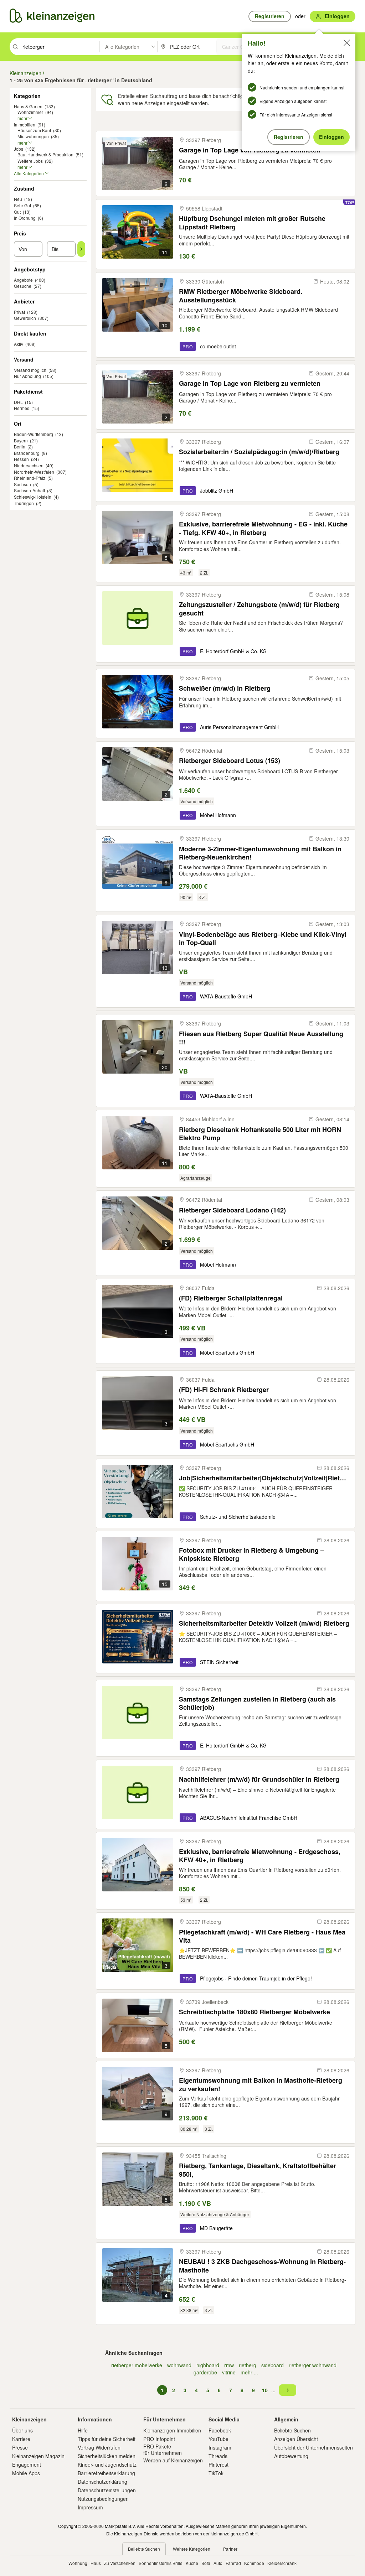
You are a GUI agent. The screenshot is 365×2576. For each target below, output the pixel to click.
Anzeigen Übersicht (296, 2439)
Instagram (220, 2447)
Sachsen (22, 484)
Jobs (19, 149)
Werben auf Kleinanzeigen (173, 2460)
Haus (96, 2563)
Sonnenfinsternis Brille (161, 2563)
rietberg (248, 2365)
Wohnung (78, 2563)
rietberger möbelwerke (137, 2365)
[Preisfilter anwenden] (81, 249)
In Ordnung (25, 218)
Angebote (23, 280)
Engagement (27, 2465)
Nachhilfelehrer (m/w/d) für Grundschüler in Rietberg (259, 1779)
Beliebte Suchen (292, 2430)
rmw (229, 2365)
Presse (20, 2447)
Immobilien (25, 124)
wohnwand (179, 2365)
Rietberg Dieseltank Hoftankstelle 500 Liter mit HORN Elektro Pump (260, 1134)
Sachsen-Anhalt (29, 490)
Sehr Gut (22, 205)
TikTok (216, 2473)
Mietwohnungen (33, 136)
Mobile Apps (26, 2473)
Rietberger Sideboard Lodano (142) (232, 1210)
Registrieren (289, 137)
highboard (208, 2365)
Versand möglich (30, 370)
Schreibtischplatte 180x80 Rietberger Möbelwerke (255, 2012)
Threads (218, 2456)
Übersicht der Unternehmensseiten (313, 2447)
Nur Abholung (27, 376)
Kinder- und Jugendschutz (107, 2465)
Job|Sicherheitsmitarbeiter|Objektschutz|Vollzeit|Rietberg (264, 1478)
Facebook (220, 2430)
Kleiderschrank (282, 2563)
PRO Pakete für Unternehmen (163, 2450)
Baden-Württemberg (34, 434)
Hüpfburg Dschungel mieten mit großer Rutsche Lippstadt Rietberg (252, 222)
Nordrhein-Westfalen (34, 472)
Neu (18, 199)
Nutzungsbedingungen (103, 2499)
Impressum (90, 2507)
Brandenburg (27, 453)
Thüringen (24, 503)
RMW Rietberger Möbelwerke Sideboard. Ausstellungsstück (241, 295)
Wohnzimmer (30, 112)
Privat (19, 312)
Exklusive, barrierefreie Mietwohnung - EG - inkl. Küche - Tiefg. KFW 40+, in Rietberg (263, 528)
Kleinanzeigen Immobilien (172, 2430)
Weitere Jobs (30, 161)
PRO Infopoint (159, 2439)
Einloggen (331, 137)
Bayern (21, 440)
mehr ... (249, 2372)
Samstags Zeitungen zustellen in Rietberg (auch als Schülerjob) (257, 1703)
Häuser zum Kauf (34, 130)
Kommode (254, 2563)
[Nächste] (288, 2390)
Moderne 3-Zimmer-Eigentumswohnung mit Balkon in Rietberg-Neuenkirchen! (260, 853)
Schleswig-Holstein (33, 497)
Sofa (206, 2563)
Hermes (22, 408)
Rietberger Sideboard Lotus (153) (230, 761)
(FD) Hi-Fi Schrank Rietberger (224, 1390)
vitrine (229, 2372)
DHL (18, 402)
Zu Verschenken (120, 2563)
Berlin (20, 446)
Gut (17, 212)
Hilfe (83, 2430)
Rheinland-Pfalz (30, 478)
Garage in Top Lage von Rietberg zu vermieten (250, 383)
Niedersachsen (29, 465)
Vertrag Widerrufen (99, 2447)
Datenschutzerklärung (102, 2482)
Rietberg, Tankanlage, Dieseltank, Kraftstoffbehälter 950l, (258, 2170)
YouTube (219, 2439)
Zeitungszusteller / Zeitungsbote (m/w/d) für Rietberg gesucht (259, 609)
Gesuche (23, 286)
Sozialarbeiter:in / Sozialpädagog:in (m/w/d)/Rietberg (259, 452)
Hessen (21, 459)
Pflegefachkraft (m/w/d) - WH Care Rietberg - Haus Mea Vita (262, 1936)
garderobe (205, 2372)
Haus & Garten (28, 106)
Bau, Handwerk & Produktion (45, 154)
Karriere (21, 2439)
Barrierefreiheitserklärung (106, 2473)
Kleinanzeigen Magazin (38, 2456)
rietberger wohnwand (313, 2365)
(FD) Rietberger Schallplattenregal (231, 1298)
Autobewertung (291, 2456)
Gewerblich (25, 318)
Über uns (22, 2430)
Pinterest (219, 2465)
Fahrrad (233, 2563)
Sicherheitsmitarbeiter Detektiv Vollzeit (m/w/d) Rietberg (264, 1623)
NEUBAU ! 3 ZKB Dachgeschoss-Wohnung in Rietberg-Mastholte (262, 2266)
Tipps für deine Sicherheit (107, 2439)
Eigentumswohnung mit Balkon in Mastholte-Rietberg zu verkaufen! (261, 2084)
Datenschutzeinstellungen (107, 2490)
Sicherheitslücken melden (107, 2456)
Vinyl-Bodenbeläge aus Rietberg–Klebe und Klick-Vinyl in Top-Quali (263, 938)
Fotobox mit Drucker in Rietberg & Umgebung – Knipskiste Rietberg (251, 1554)
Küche (192, 2563)
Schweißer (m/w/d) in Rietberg (225, 688)
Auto (218, 2563)
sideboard (273, 2365)
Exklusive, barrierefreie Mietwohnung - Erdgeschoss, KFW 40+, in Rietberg (260, 1856)
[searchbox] (60, 47)
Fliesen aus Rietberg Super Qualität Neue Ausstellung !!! (261, 1038)
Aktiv (19, 344)
